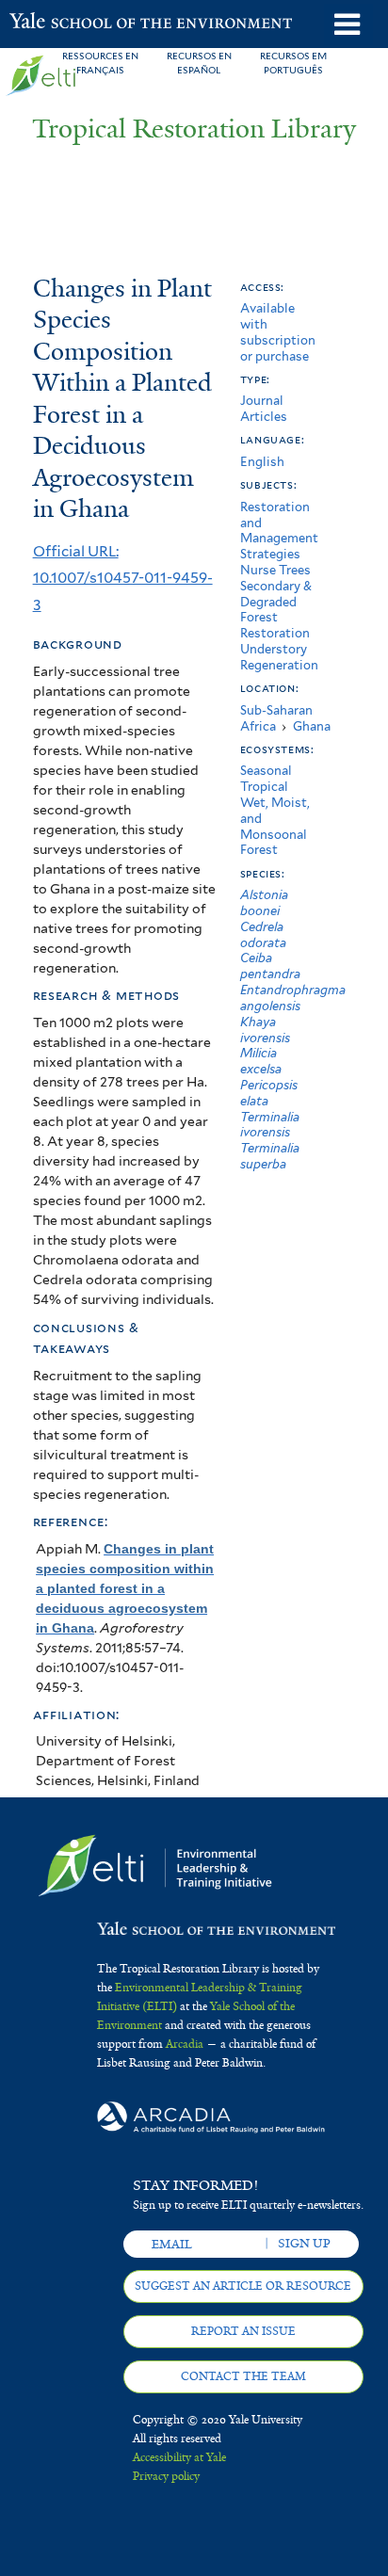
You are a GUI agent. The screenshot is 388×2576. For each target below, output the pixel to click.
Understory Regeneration (279, 657)
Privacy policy (166, 2476)
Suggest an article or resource (243, 2286)
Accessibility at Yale (179, 2457)
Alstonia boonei (264, 903)
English (262, 462)
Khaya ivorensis (265, 1030)
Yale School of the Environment (56, 23)
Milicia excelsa (261, 1061)
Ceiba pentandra (270, 966)
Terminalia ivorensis (270, 1125)
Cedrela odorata (263, 935)
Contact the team (243, 2376)
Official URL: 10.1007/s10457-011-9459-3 (123, 578)
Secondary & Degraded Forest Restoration (276, 610)
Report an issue (243, 2331)
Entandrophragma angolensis (293, 998)
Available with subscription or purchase (278, 332)
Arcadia (185, 2044)
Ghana (312, 726)
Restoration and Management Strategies (279, 531)
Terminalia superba (270, 1156)
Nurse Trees (275, 570)
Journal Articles (264, 409)
